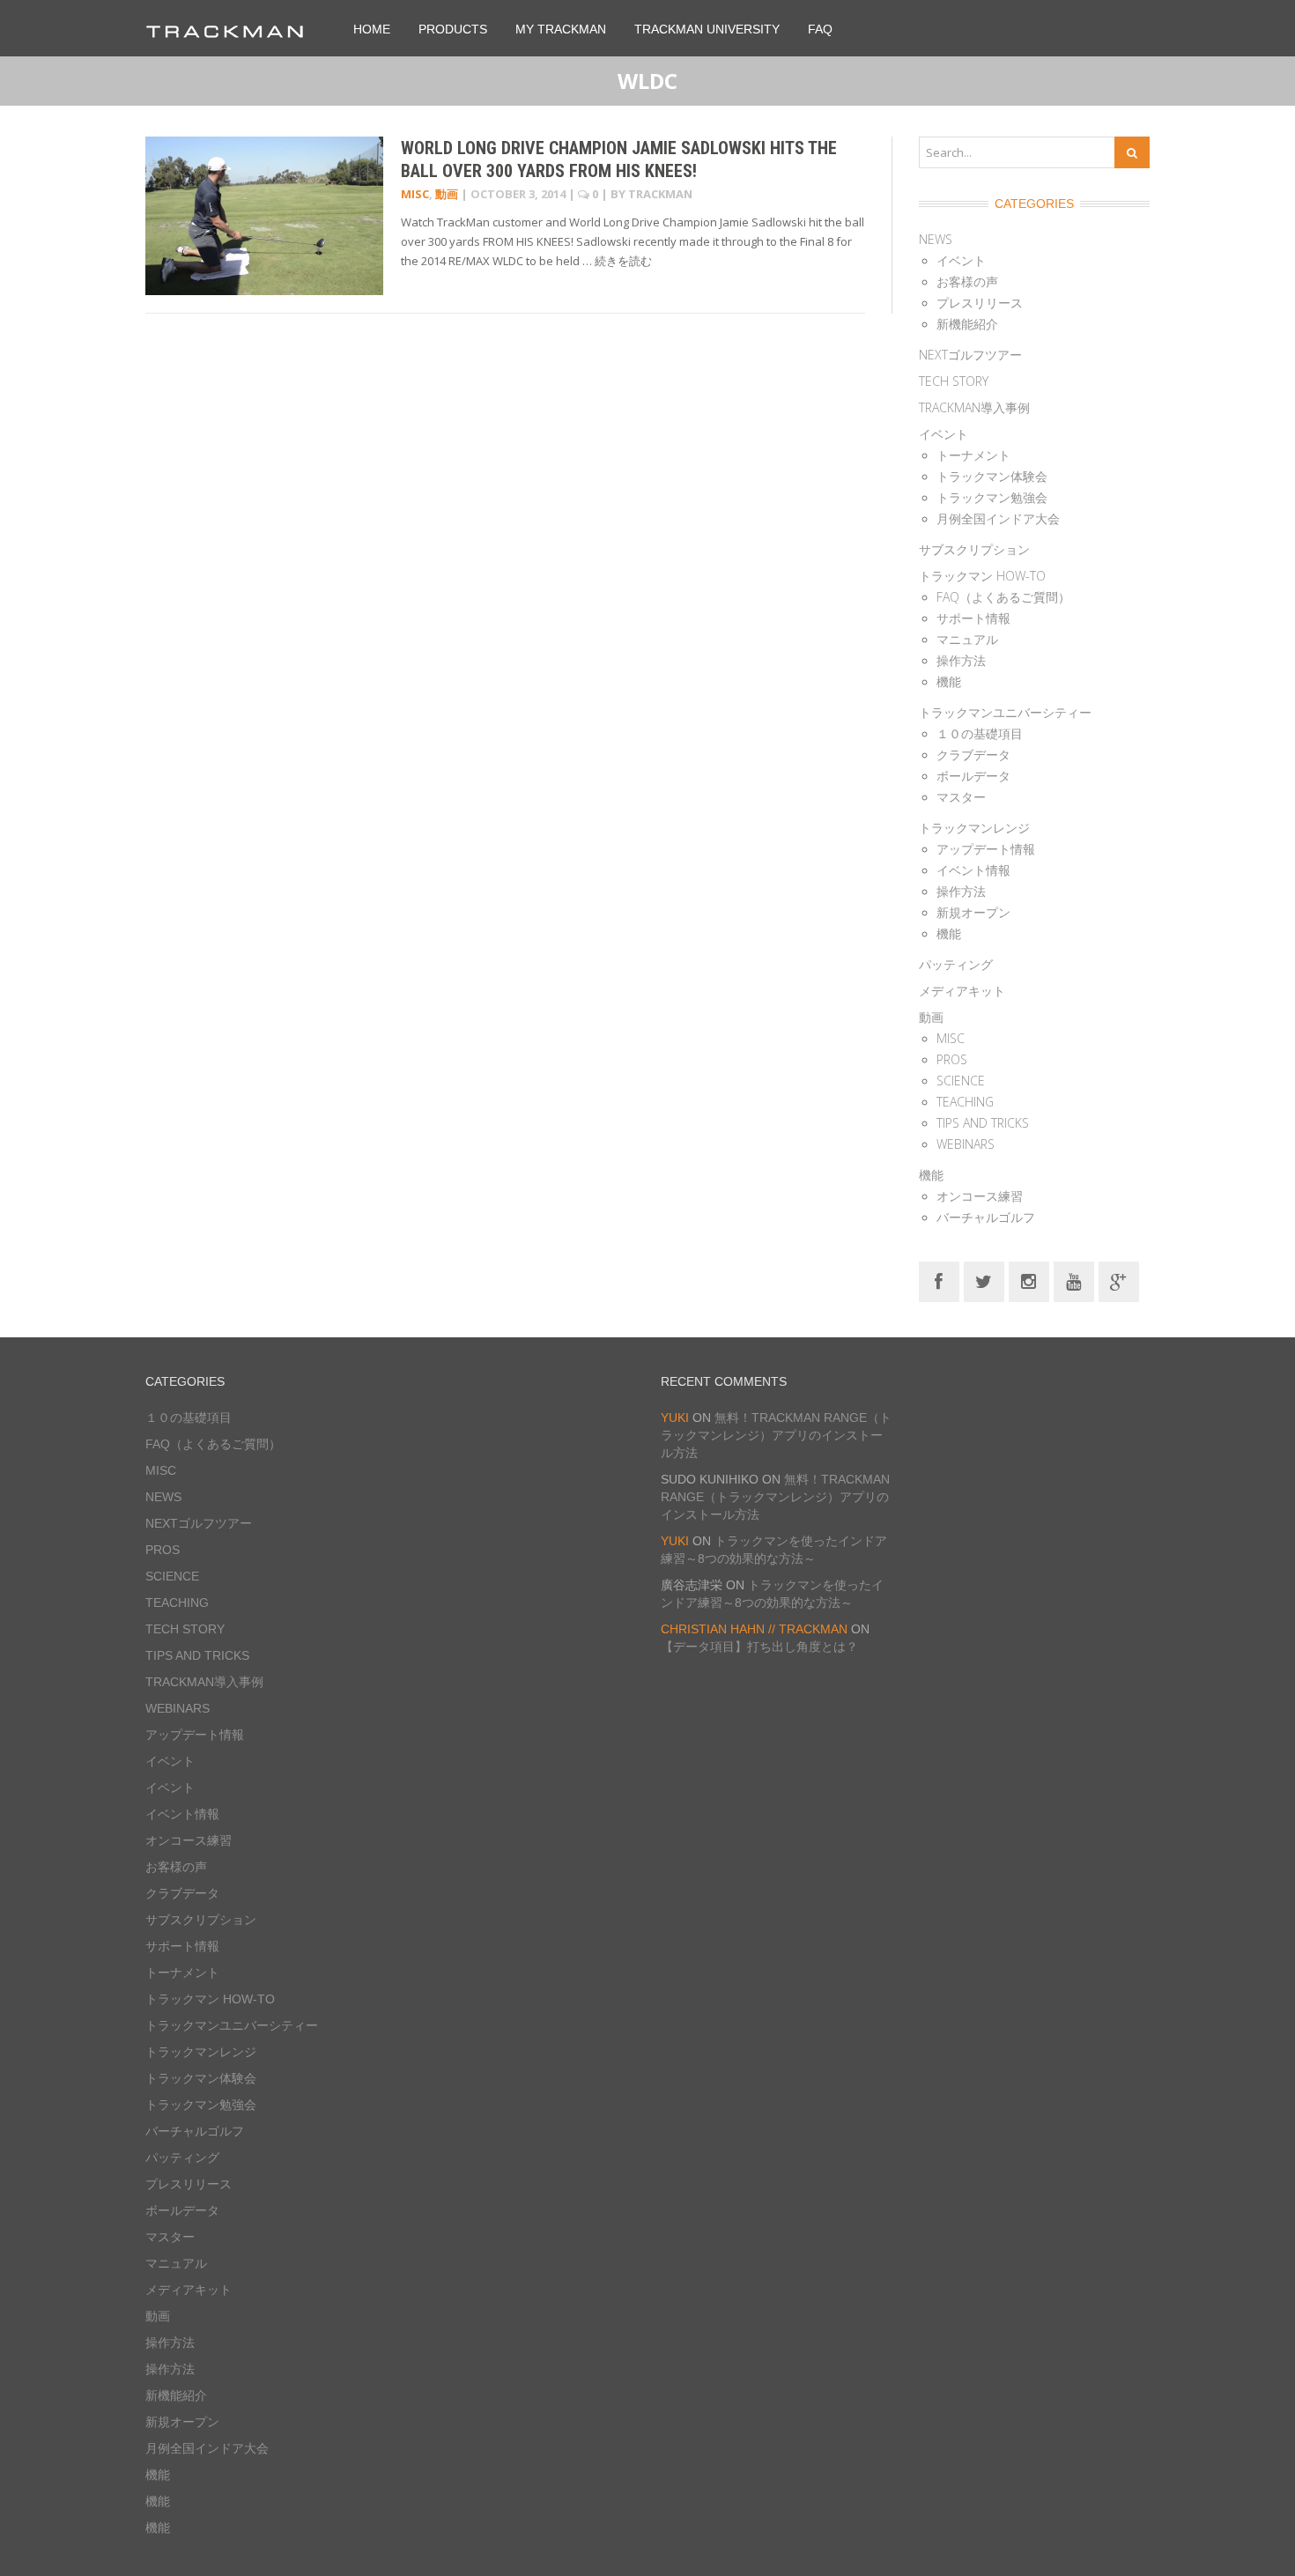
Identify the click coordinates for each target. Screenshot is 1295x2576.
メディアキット (962, 991)
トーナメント (973, 455)
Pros (952, 1059)
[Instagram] (1029, 1281)
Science (961, 1081)
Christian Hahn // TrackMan (754, 1629)
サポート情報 (973, 618)
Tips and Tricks (983, 1123)
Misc (415, 194)
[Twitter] (984, 1281)
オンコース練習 (980, 1196)
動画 (447, 194)
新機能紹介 (967, 324)
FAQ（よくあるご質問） (1003, 597)
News (936, 239)
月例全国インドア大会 (998, 518)
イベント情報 (973, 870)
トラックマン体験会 (992, 476)
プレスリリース (980, 303)
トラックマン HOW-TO (982, 576)
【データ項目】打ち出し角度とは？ (759, 1647)
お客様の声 (967, 281)
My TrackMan (561, 29)
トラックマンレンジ (974, 828)
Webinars (966, 1144)
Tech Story (954, 381)
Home (372, 29)
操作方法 (961, 660)
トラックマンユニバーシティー (1005, 712)
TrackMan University (707, 29)
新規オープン (973, 912)
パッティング (956, 964)
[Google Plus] (1119, 1281)
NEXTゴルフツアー (970, 355)
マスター (961, 797)
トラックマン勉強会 (992, 497)
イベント (961, 260)
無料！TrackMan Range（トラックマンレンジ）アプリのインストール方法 (776, 1435)
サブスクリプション (974, 549)
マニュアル (967, 639)
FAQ (820, 29)
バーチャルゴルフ (986, 1217)
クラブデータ (973, 755)
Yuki (675, 1418)
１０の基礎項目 (980, 733)
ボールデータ (973, 776)
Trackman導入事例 (974, 407)
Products (453, 29)
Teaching (965, 1102)
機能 (949, 681)
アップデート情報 (986, 849)
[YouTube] (1074, 1281)
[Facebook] (939, 1281)
